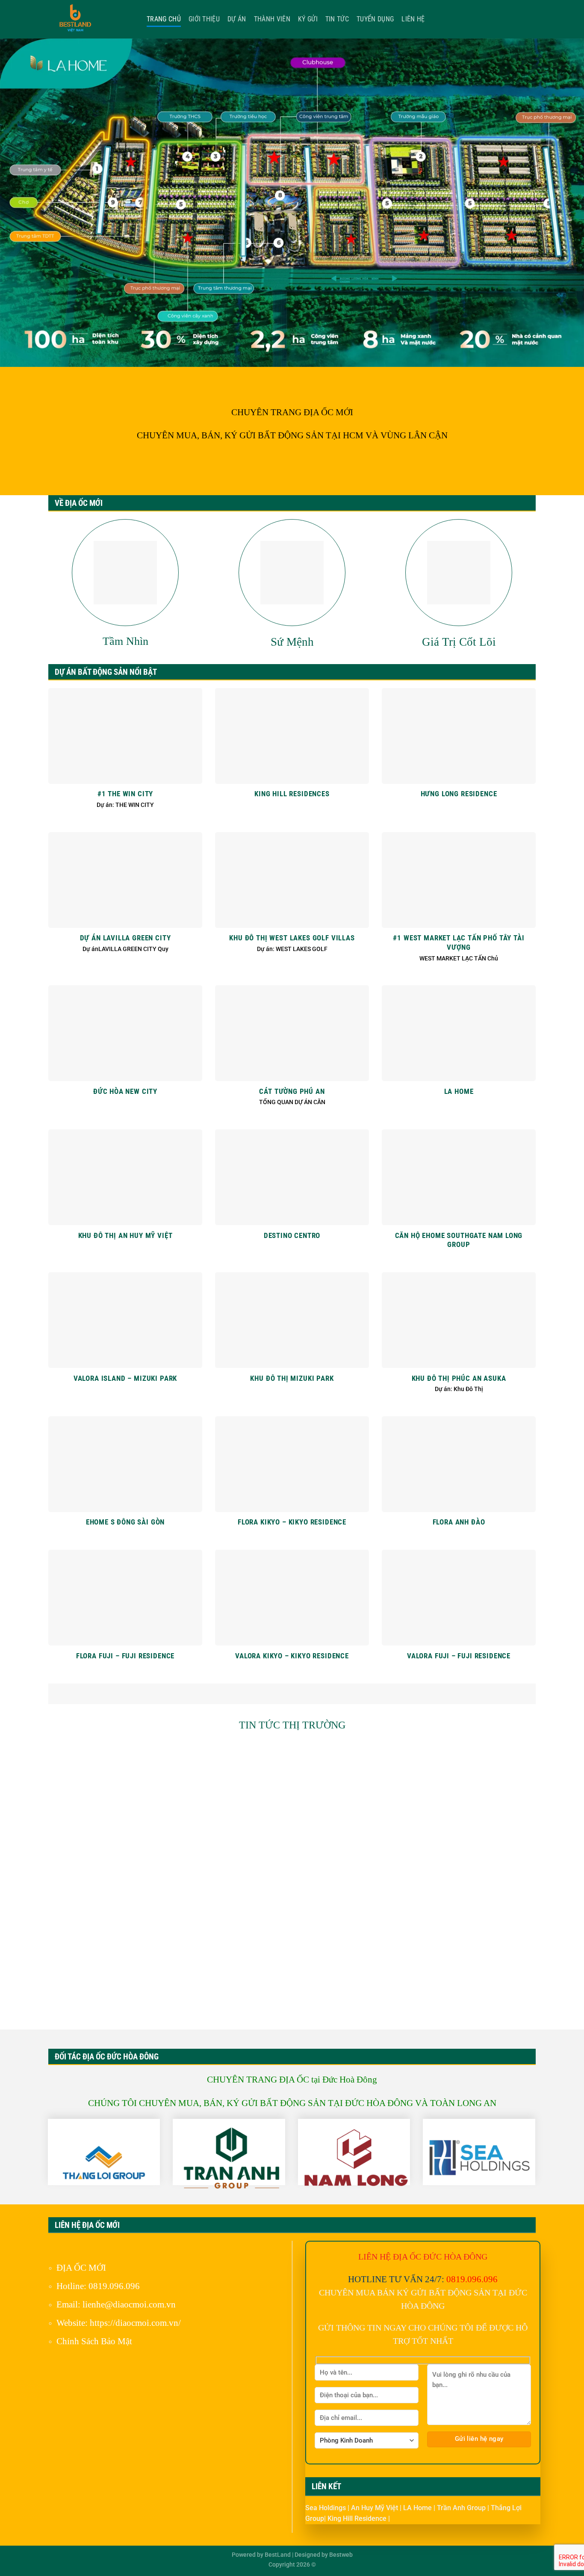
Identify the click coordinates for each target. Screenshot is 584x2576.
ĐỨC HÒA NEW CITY (125, 1092)
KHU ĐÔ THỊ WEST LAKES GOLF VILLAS (292, 938)
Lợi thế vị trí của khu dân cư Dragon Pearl (292, 1993)
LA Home (418, 2508)
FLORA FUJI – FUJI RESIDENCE (125, 1656)
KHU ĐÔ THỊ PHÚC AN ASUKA (459, 1378)
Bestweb (341, 2555)
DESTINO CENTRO (292, 1236)
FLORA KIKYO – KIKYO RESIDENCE (292, 1522)
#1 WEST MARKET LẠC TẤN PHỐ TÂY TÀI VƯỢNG (459, 943)
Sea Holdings (326, 2508)
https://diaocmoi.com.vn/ (135, 2323)
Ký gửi (308, 19)
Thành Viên (272, 19)
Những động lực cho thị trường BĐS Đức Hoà (459, 1839)
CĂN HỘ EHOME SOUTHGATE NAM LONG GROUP (459, 1240)
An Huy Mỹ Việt (375, 2508)
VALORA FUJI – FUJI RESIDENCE (459, 1656)
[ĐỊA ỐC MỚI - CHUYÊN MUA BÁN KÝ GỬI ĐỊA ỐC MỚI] (91, 19)
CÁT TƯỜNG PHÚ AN (292, 1092)
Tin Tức (337, 19)
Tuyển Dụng (375, 19)
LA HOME (459, 1092)
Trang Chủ (164, 19)
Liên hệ (413, 19)
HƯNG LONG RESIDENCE (459, 794)
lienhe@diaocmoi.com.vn (129, 2304)
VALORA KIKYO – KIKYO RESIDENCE (292, 1656)
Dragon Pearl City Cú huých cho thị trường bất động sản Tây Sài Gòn (125, 1998)
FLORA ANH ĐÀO (459, 1522)
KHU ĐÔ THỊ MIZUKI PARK (292, 1378)
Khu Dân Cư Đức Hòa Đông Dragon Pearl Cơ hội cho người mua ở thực (459, 1998)
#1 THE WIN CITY (125, 794)
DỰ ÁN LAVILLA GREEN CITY (125, 938)
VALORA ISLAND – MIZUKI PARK (125, 1378)
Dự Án (237, 19)
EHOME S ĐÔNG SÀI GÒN (125, 1522)
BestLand (278, 2555)
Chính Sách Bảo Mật (94, 2341)
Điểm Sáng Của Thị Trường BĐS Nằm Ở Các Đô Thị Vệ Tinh (125, 1844)
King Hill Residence (358, 2518)
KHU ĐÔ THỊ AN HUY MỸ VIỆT (125, 1236)
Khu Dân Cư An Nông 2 (292, 1839)
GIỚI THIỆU (204, 19)
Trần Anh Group (462, 2508)
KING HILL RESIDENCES (292, 794)
